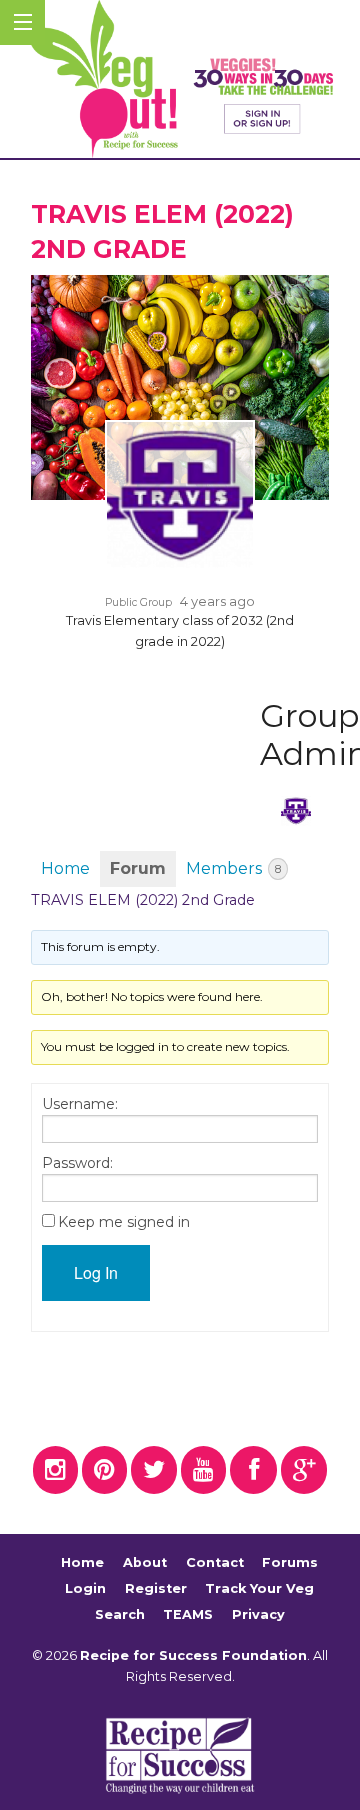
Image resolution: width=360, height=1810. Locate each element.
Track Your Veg (259, 1588)
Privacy (258, 1614)
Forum (138, 868)
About (145, 1563)
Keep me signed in (124, 1222)
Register (156, 1588)
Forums (290, 1563)
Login (85, 1588)
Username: (80, 1104)
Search (120, 1614)
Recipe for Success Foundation (193, 1655)
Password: (77, 1163)
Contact (215, 1563)
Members (233, 868)
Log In (96, 1272)
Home (65, 868)
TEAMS (188, 1614)
